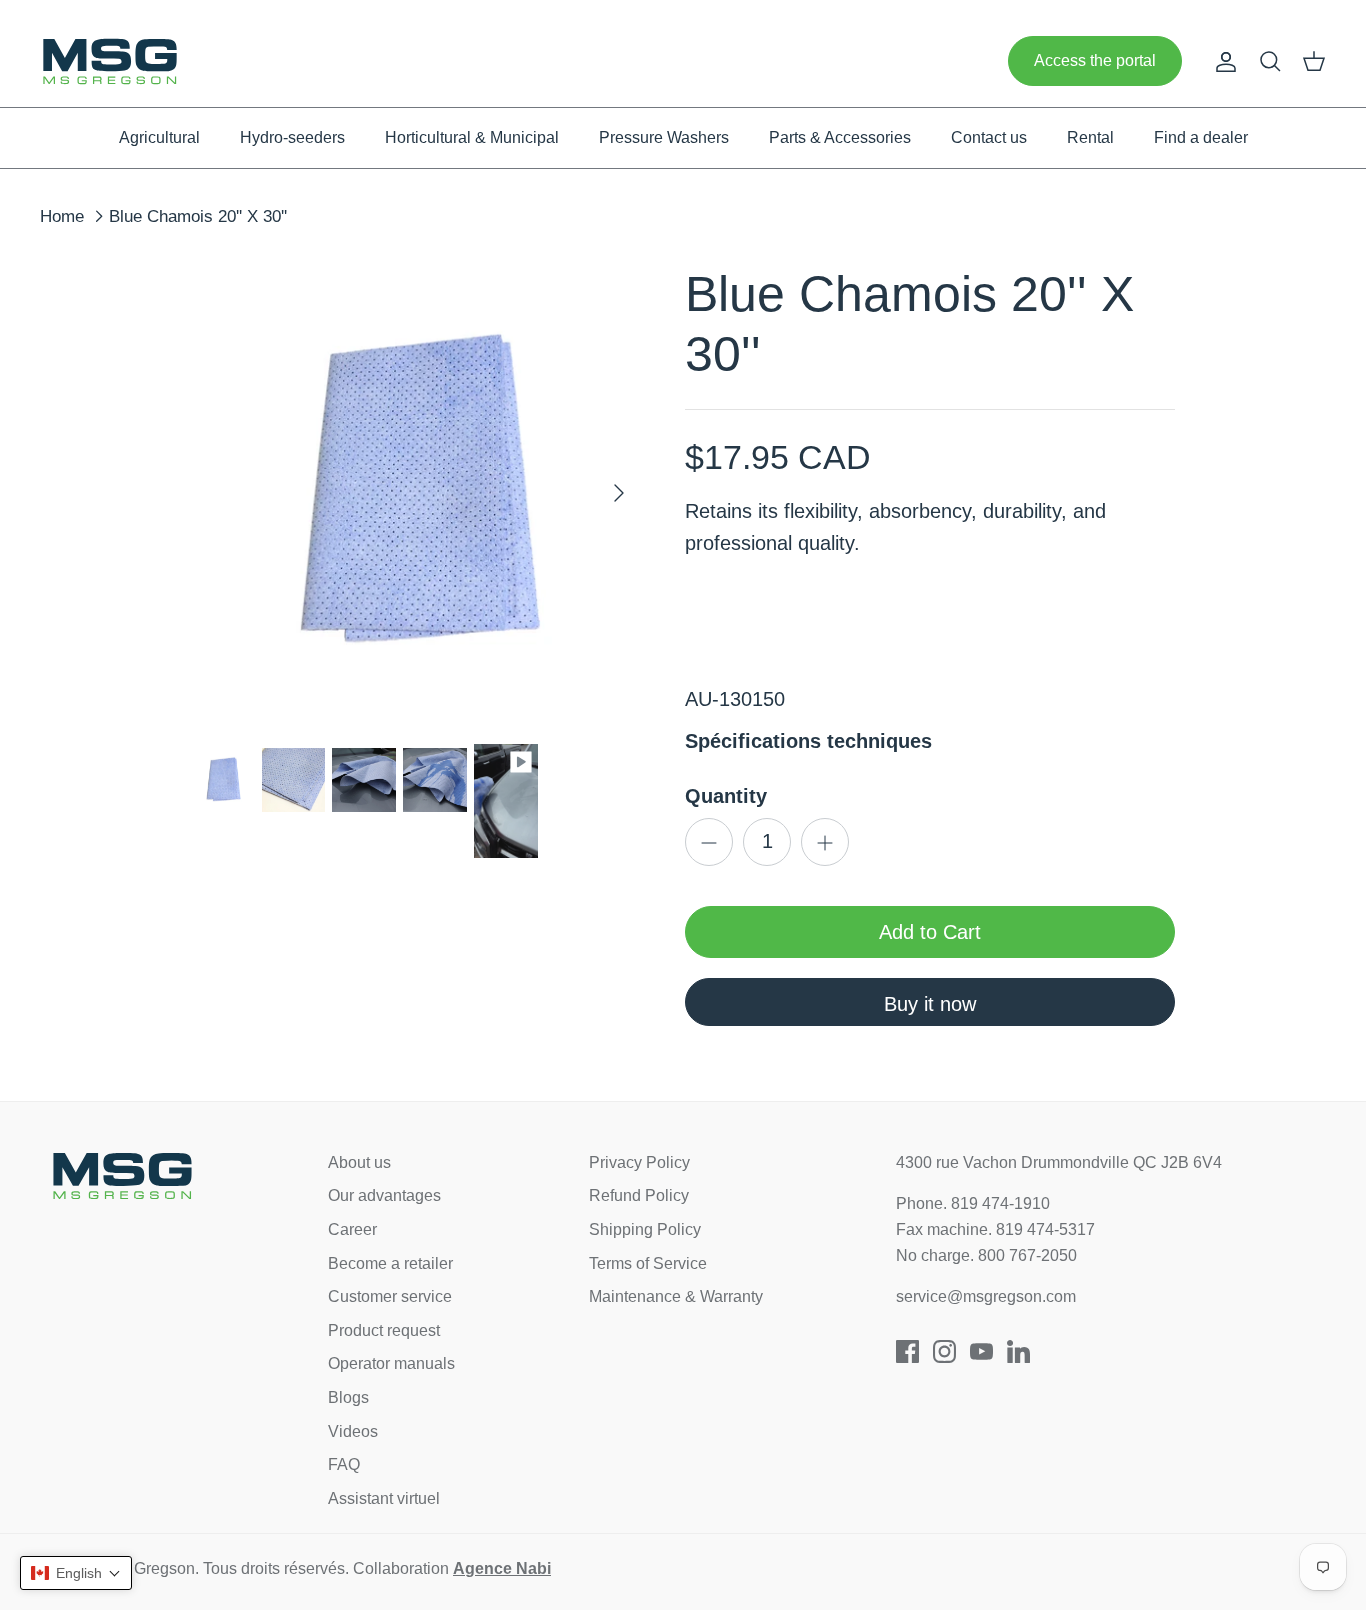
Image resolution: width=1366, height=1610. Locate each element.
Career (352, 1229)
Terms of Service (648, 1263)
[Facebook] (907, 1351)
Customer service (390, 1296)
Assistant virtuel (384, 1498)
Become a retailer (390, 1263)
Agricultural (159, 137)
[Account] (1222, 61)
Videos (353, 1431)
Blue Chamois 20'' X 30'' (198, 216)
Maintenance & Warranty (676, 1296)
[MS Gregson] (110, 61)
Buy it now (930, 1004)
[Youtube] (981, 1351)
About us (359, 1162)
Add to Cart (930, 932)
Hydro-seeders (292, 137)
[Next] (619, 493)
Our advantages (384, 1195)
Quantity (726, 796)
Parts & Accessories (840, 137)
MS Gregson (150, 1568)
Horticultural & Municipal (472, 137)
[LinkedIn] (1018, 1351)
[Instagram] (944, 1351)
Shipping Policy (645, 1229)
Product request (384, 1330)
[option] (416, 493)
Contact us (989, 137)
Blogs (348, 1397)
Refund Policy (639, 1195)
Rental (1090, 137)
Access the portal (1095, 60)
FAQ (344, 1464)
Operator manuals (391, 1363)
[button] (76, 1573)
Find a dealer (1201, 137)
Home (62, 216)
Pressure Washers (664, 137)
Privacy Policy (639, 1162)
